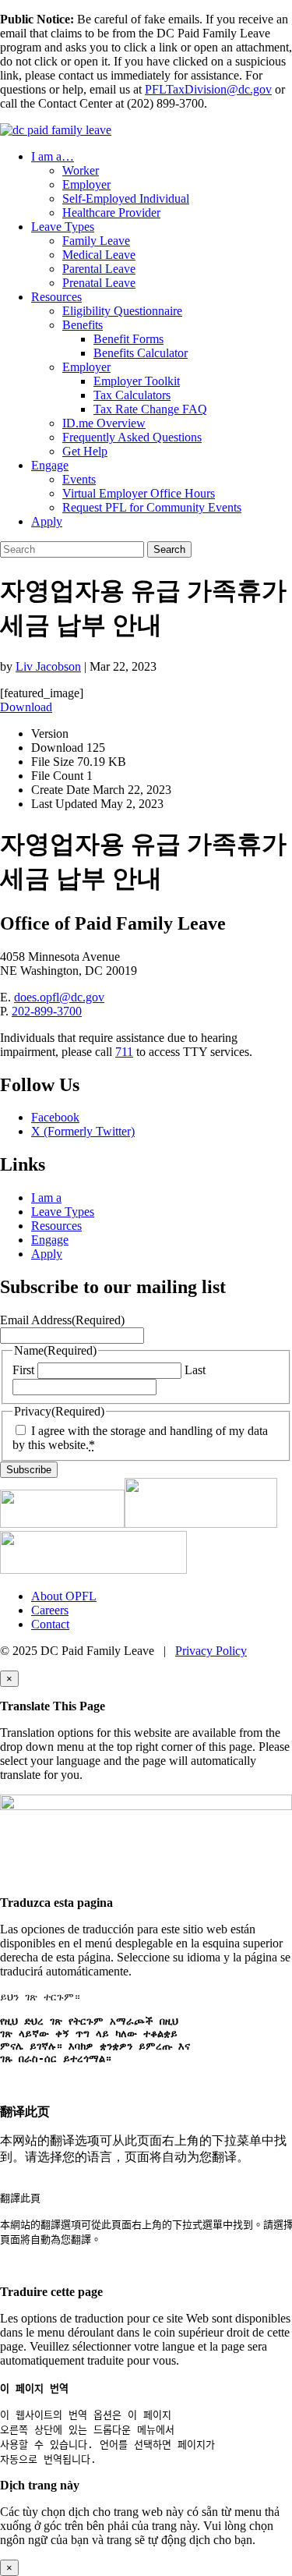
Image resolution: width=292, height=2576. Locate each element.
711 (124, 1052)
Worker (81, 170)
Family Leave (96, 241)
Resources (56, 297)
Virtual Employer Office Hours (139, 493)
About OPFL (64, 1596)
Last (195, 1370)
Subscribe (29, 1470)
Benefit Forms (128, 339)
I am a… (53, 156)
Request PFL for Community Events (152, 507)
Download (26, 707)
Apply (47, 521)
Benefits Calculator (141, 353)
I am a (46, 1198)
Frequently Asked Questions (132, 437)
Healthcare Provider (111, 213)
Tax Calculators (132, 395)
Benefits (83, 325)
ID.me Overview (104, 423)
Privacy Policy (211, 1651)
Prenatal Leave (99, 283)
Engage (50, 465)
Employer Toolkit (137, 381)
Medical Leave (99, 255)
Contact (50, 1624)
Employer (86, 184)
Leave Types (63, 227)
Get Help (85, 451)
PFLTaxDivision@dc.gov (208, 89)
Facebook (55, 1117)
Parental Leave (99, 269)
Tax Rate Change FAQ (150, 409)
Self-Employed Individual (126, 198)
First (23, 1370)
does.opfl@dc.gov (59, 997)
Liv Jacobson (48, 666)
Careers (50, 1610)
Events (79, 479)
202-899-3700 (47, 1011)
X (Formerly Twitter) (83, 1131)
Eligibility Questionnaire (122, 311)
